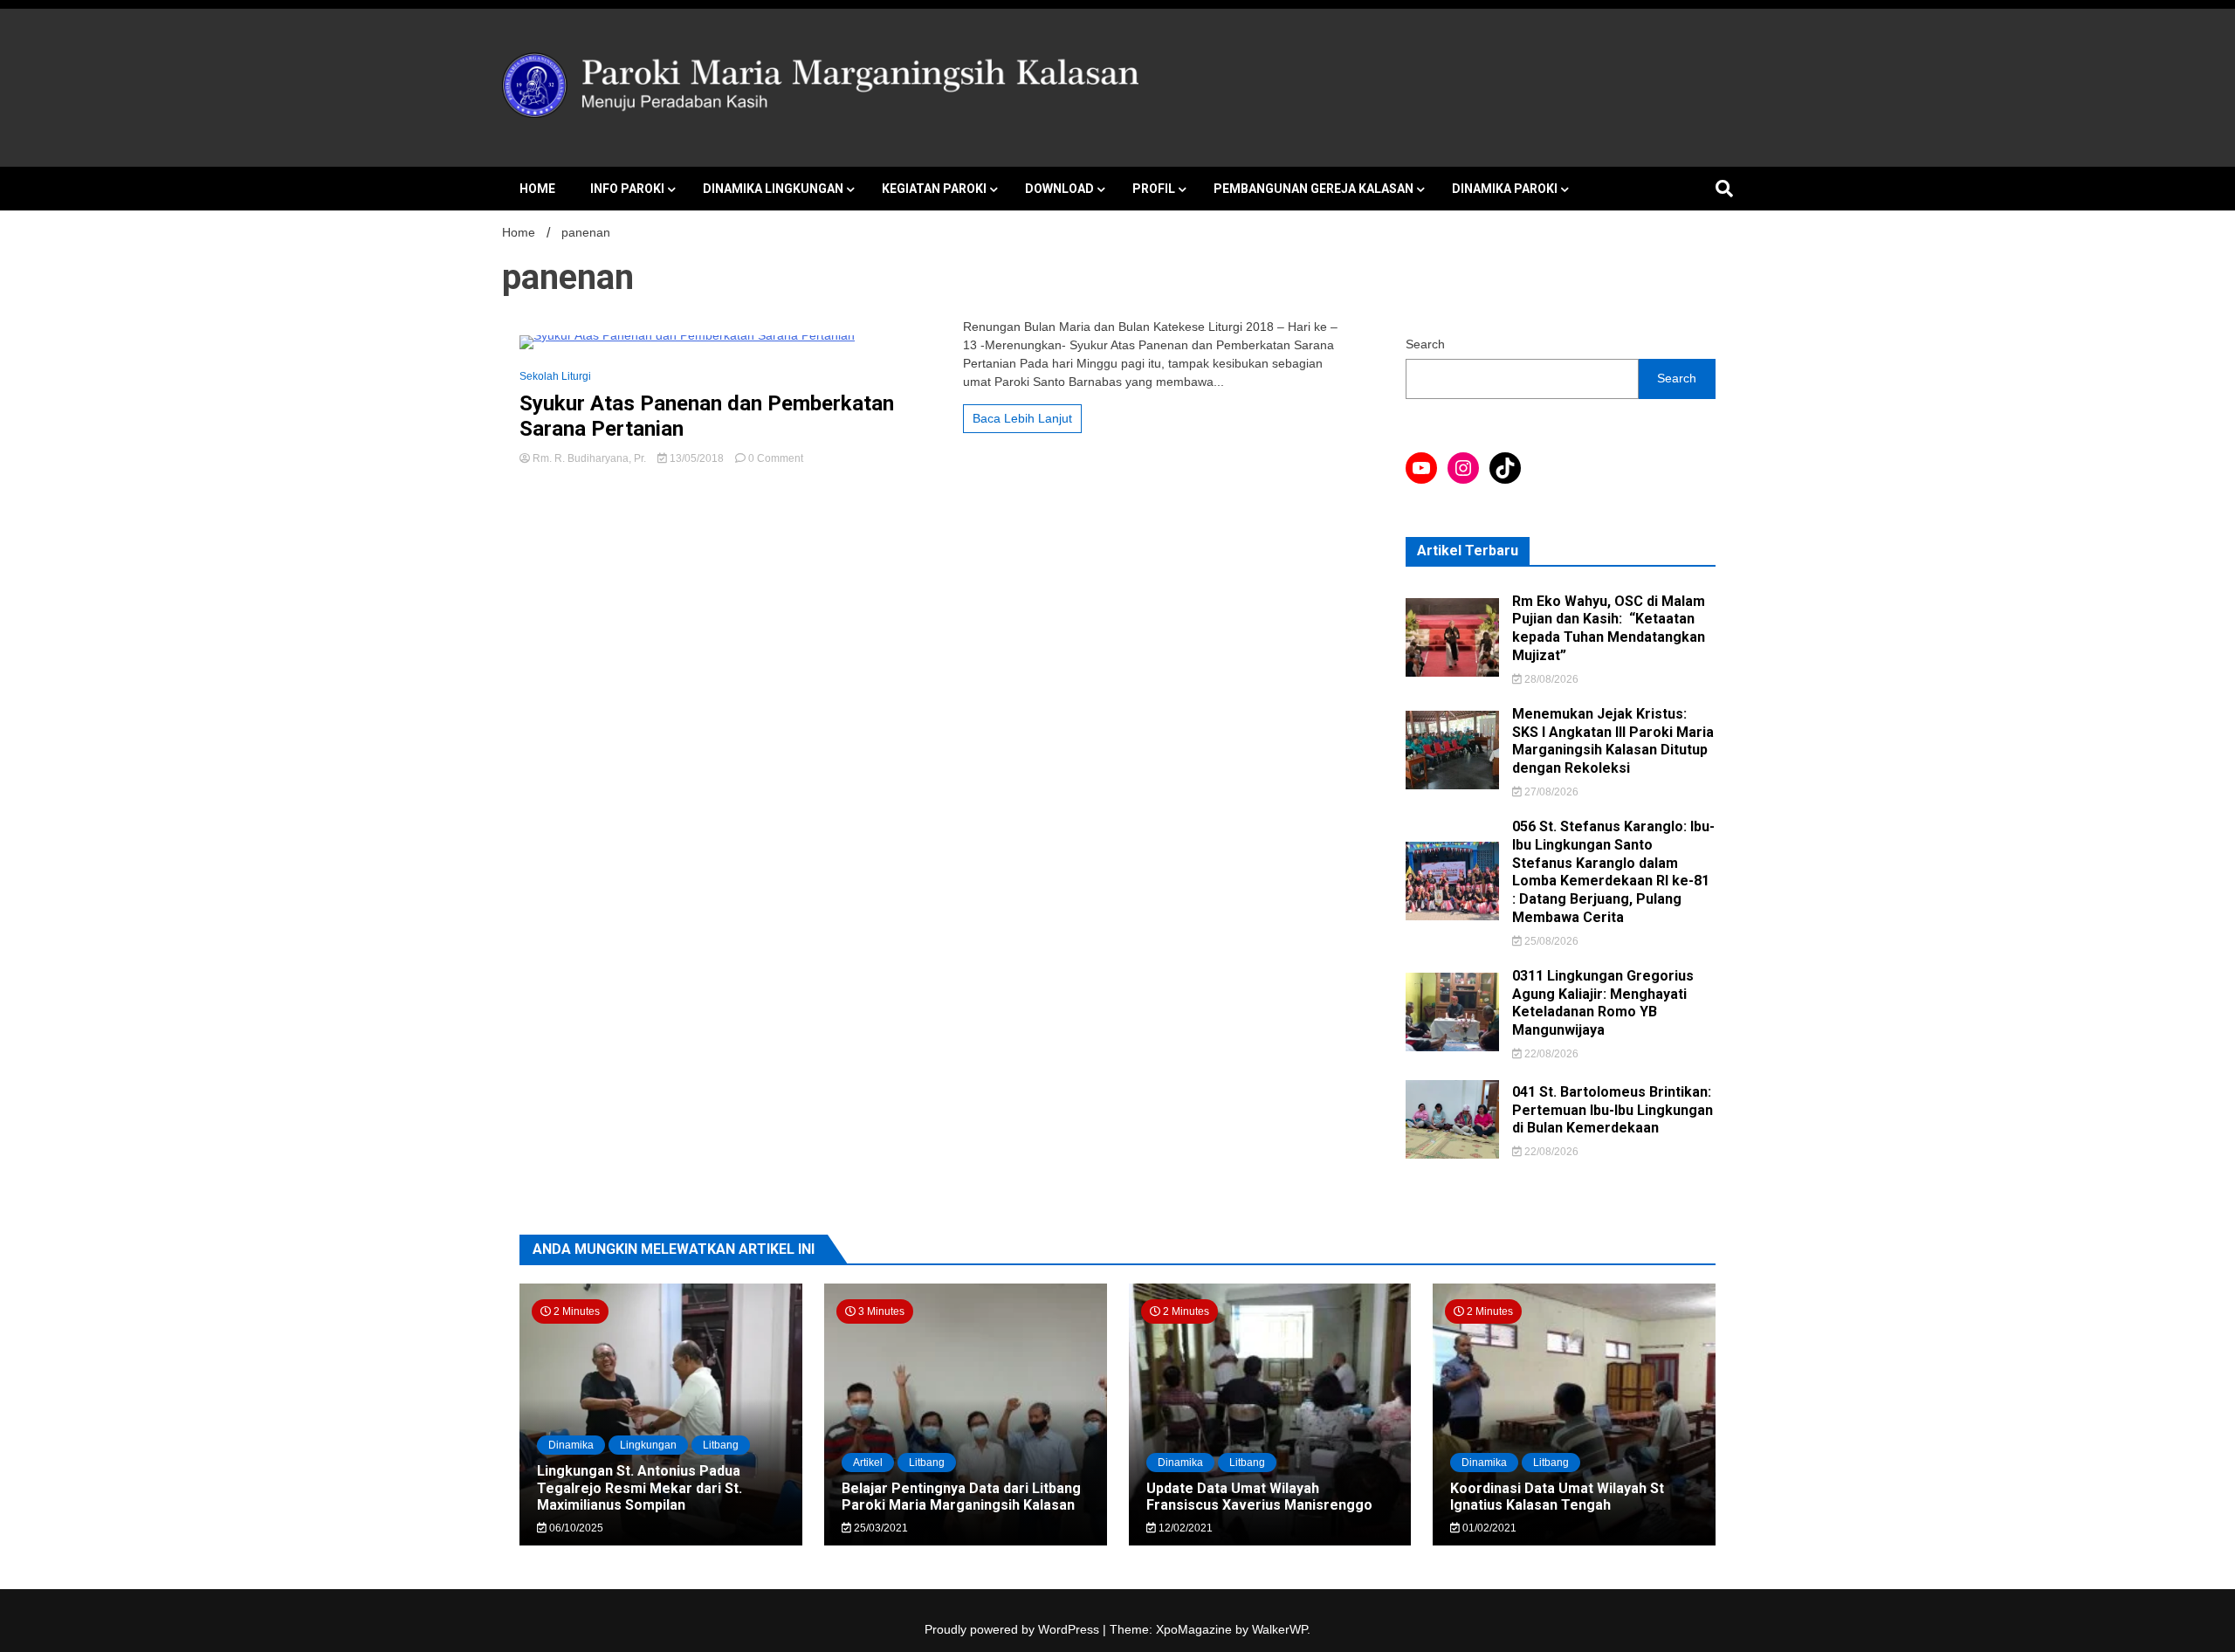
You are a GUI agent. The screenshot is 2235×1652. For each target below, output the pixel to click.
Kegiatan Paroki (934, 189)
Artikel (868, 1463)
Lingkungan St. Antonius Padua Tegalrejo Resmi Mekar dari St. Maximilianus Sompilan (640, 1487)
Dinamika (571, 1445)
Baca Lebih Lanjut (1022, 418)
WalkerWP (1279, 1629)
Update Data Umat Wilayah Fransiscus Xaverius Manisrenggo (1259, 1497)
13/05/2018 (697, 458)
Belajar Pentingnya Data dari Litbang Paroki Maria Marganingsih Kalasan (961, 1497)
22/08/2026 (1550, 1054)
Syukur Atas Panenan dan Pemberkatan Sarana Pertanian (707, 416)
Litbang (721, 1445)
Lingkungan (648, 1445)
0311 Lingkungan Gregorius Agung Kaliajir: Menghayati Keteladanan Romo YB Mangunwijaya (1603, 1003)
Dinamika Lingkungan (773, 189)
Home (537, 189)
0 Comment (776, 458)
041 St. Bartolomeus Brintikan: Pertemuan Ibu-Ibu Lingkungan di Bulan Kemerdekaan (1613, 1110)
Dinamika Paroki (1505, 189)
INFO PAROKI (627, 189)
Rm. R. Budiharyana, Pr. (589, 458)
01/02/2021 (1488, 1528)
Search (1425, 344)
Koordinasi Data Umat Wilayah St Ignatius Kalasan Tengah (1557, 1497)
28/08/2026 (1550, 679)
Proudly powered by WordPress (1014, 1629)
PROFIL (1154, 189)
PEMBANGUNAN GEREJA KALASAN (1313, 189)
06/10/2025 (575, 1528)
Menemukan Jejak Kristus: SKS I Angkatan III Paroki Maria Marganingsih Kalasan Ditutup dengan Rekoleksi (1613, 741)
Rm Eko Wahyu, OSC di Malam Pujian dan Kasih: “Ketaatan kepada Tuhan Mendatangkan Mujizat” (1609, 628)
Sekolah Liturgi (555, 376)
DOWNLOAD (1059, 189)
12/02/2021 (1184, 1528)
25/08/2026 (1550, 941)
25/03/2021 (880, 1528)
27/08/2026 (1550, 792)
